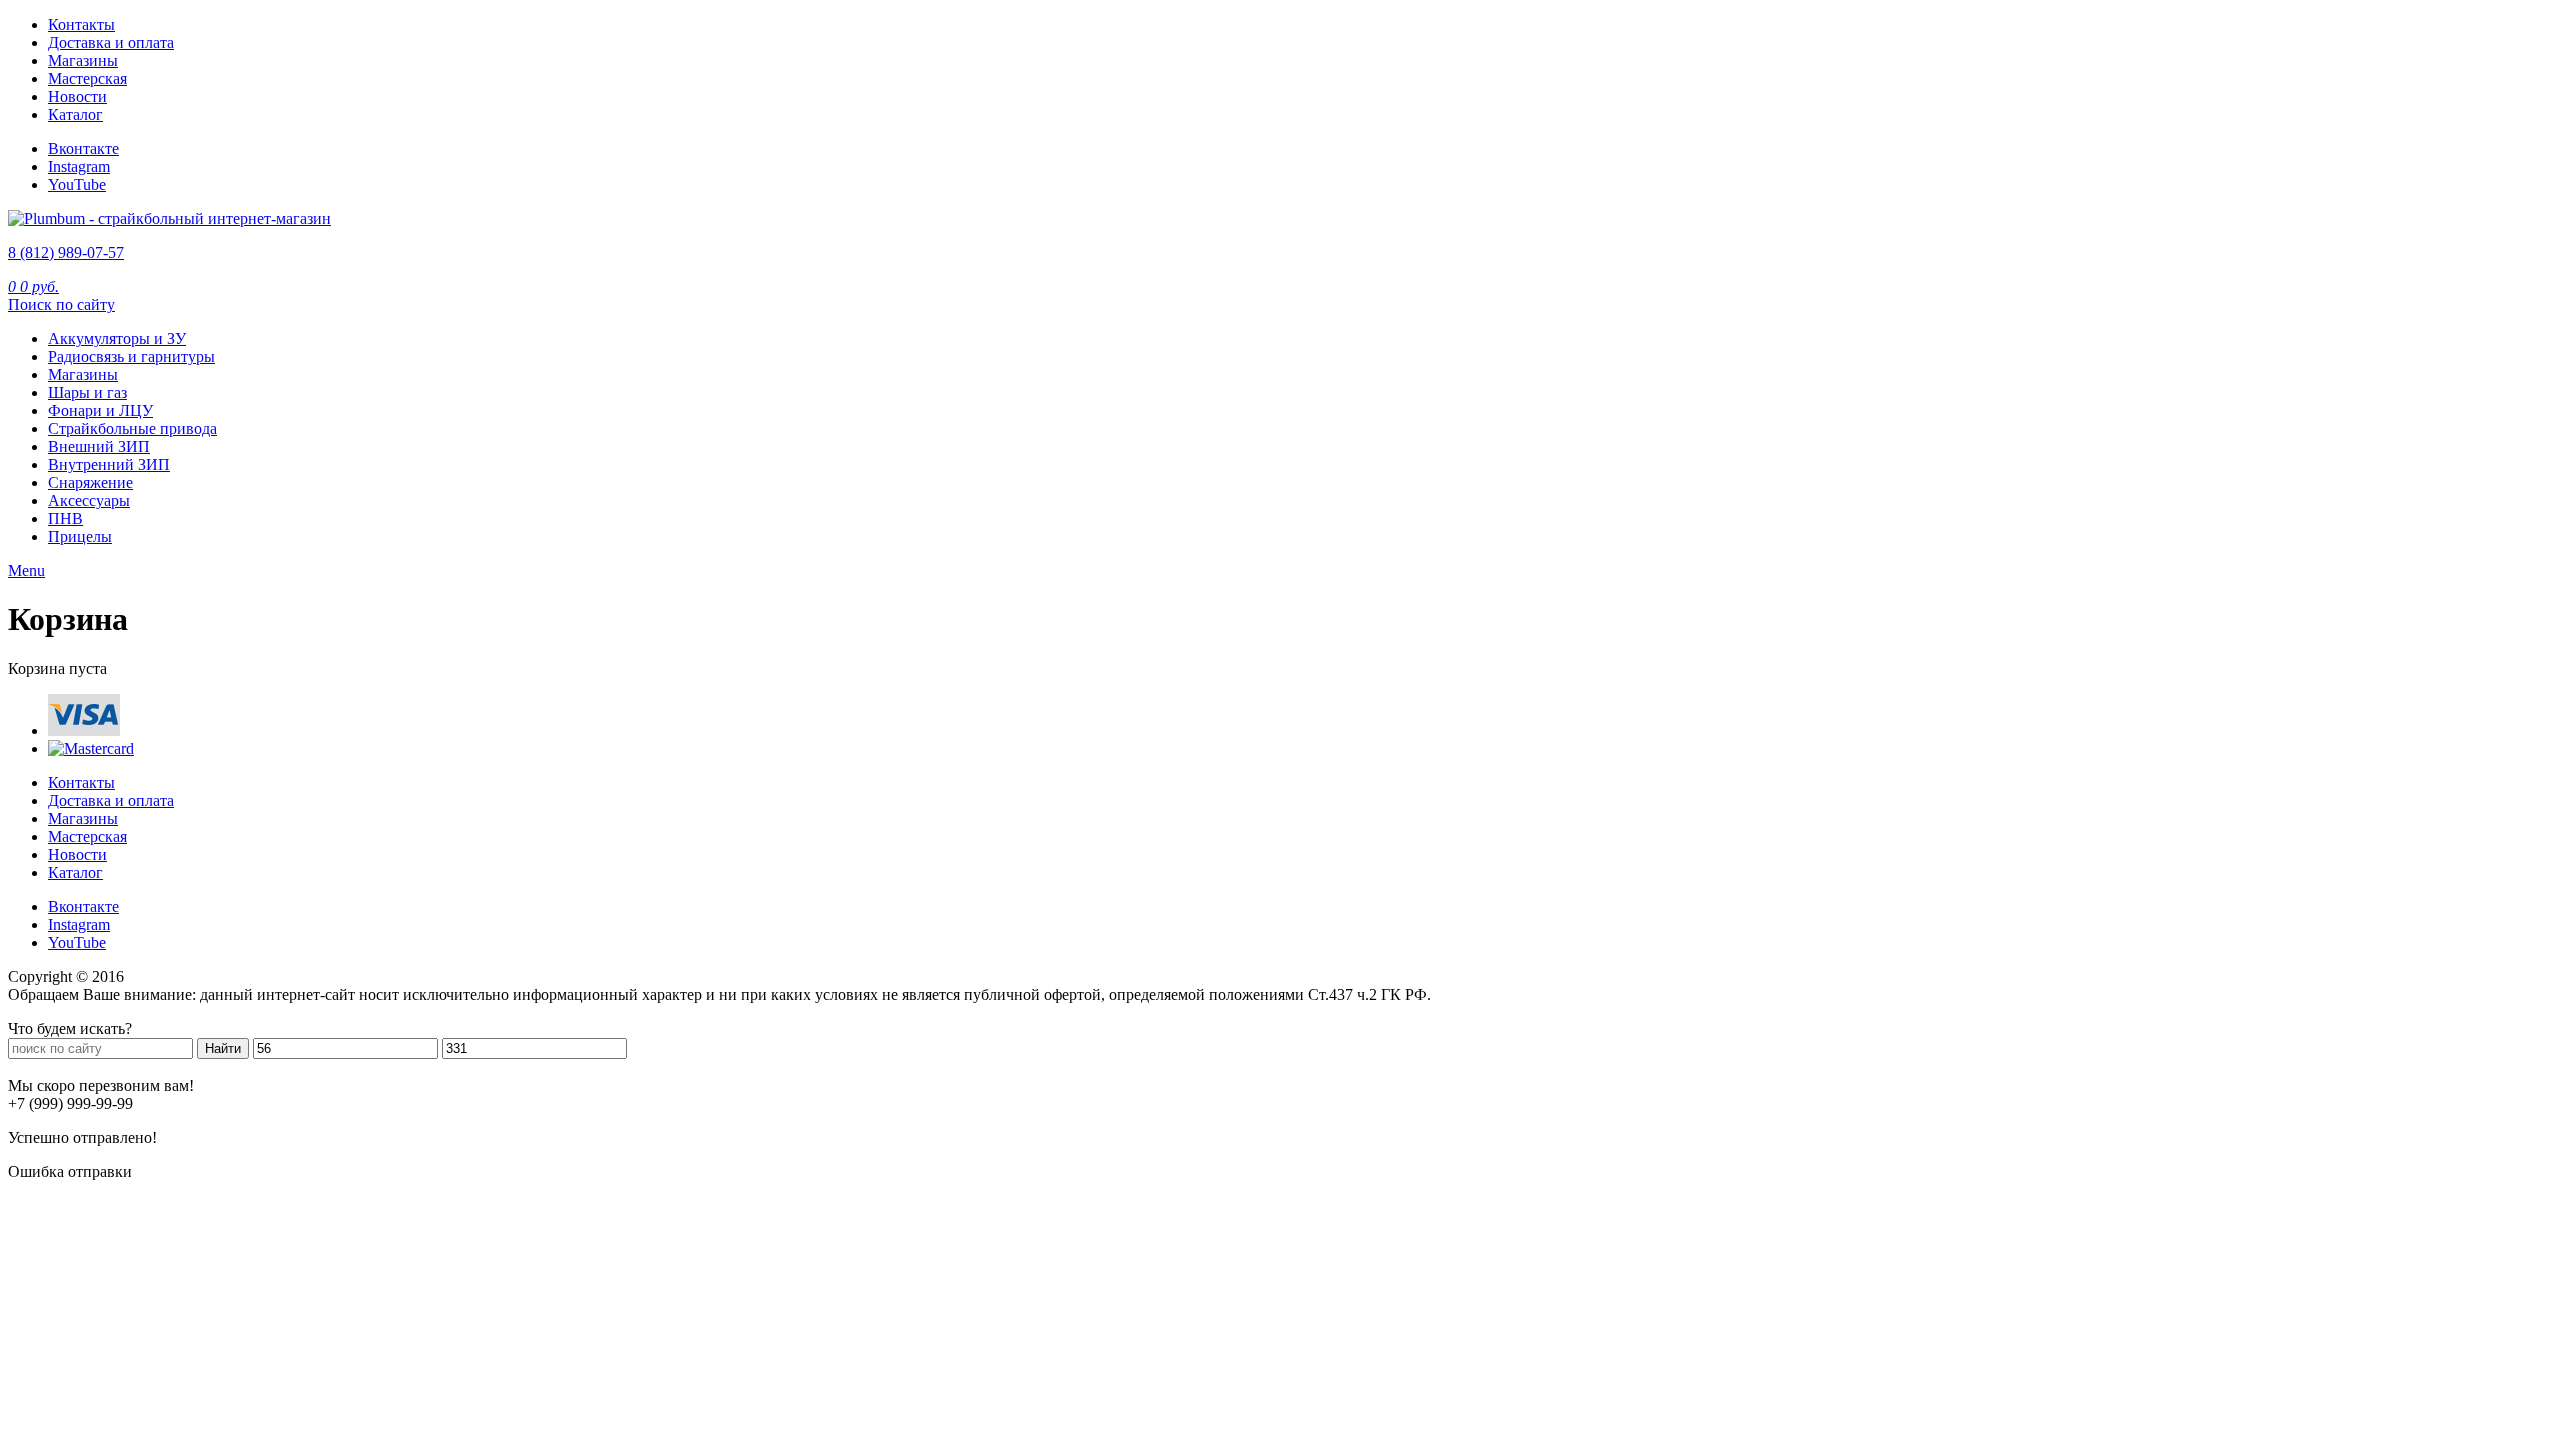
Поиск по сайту (61, 304)
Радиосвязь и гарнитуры (131, 356)
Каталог (75, 114)
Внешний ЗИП (99, 446)
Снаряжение (90, 482)
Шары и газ (87, 392)
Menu (26, 570)
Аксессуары (89, 500)
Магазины (83, 60)
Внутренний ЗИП (109, 464)
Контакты (81, 24)
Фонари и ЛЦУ (100, 410)
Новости (77, 96)
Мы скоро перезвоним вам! (101, 1085)
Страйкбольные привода (132, 428)
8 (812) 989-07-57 (66, 252)
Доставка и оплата (111, 42)
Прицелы (80, 536)
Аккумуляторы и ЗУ (117, 338)
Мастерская (87, 78)
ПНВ (65, 518)
